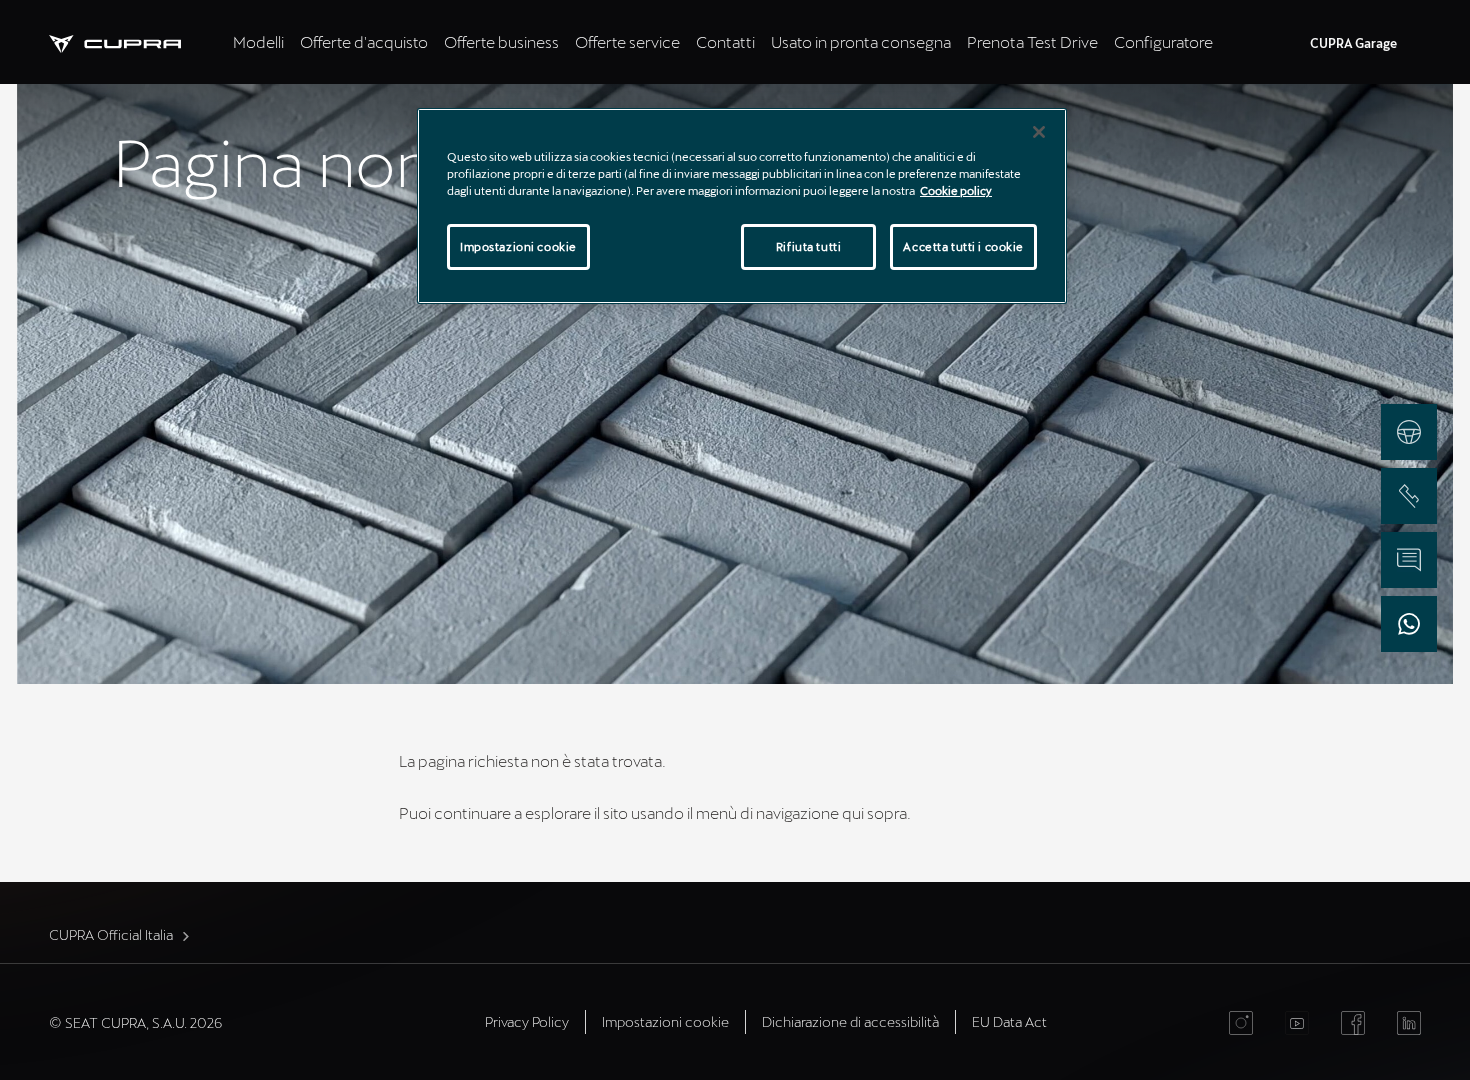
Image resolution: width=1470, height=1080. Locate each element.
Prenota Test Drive (1032, 41)
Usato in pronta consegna (861, 41)
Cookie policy (956, 190)
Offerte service (627, 41)
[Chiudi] (1039, 132)
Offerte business (501, 41)
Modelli (258, 41)
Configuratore (1163, 41)
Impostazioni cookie (518, 246)
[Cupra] (137, 41)
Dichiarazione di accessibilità (850, 1021)
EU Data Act (1009, 1021)
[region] (742, 206)
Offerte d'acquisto (364, 41)
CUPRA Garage (1353, 43)
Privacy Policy (527, 1021)
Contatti (725, 41)
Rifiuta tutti (808, 246)
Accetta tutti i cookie (963, 246)
